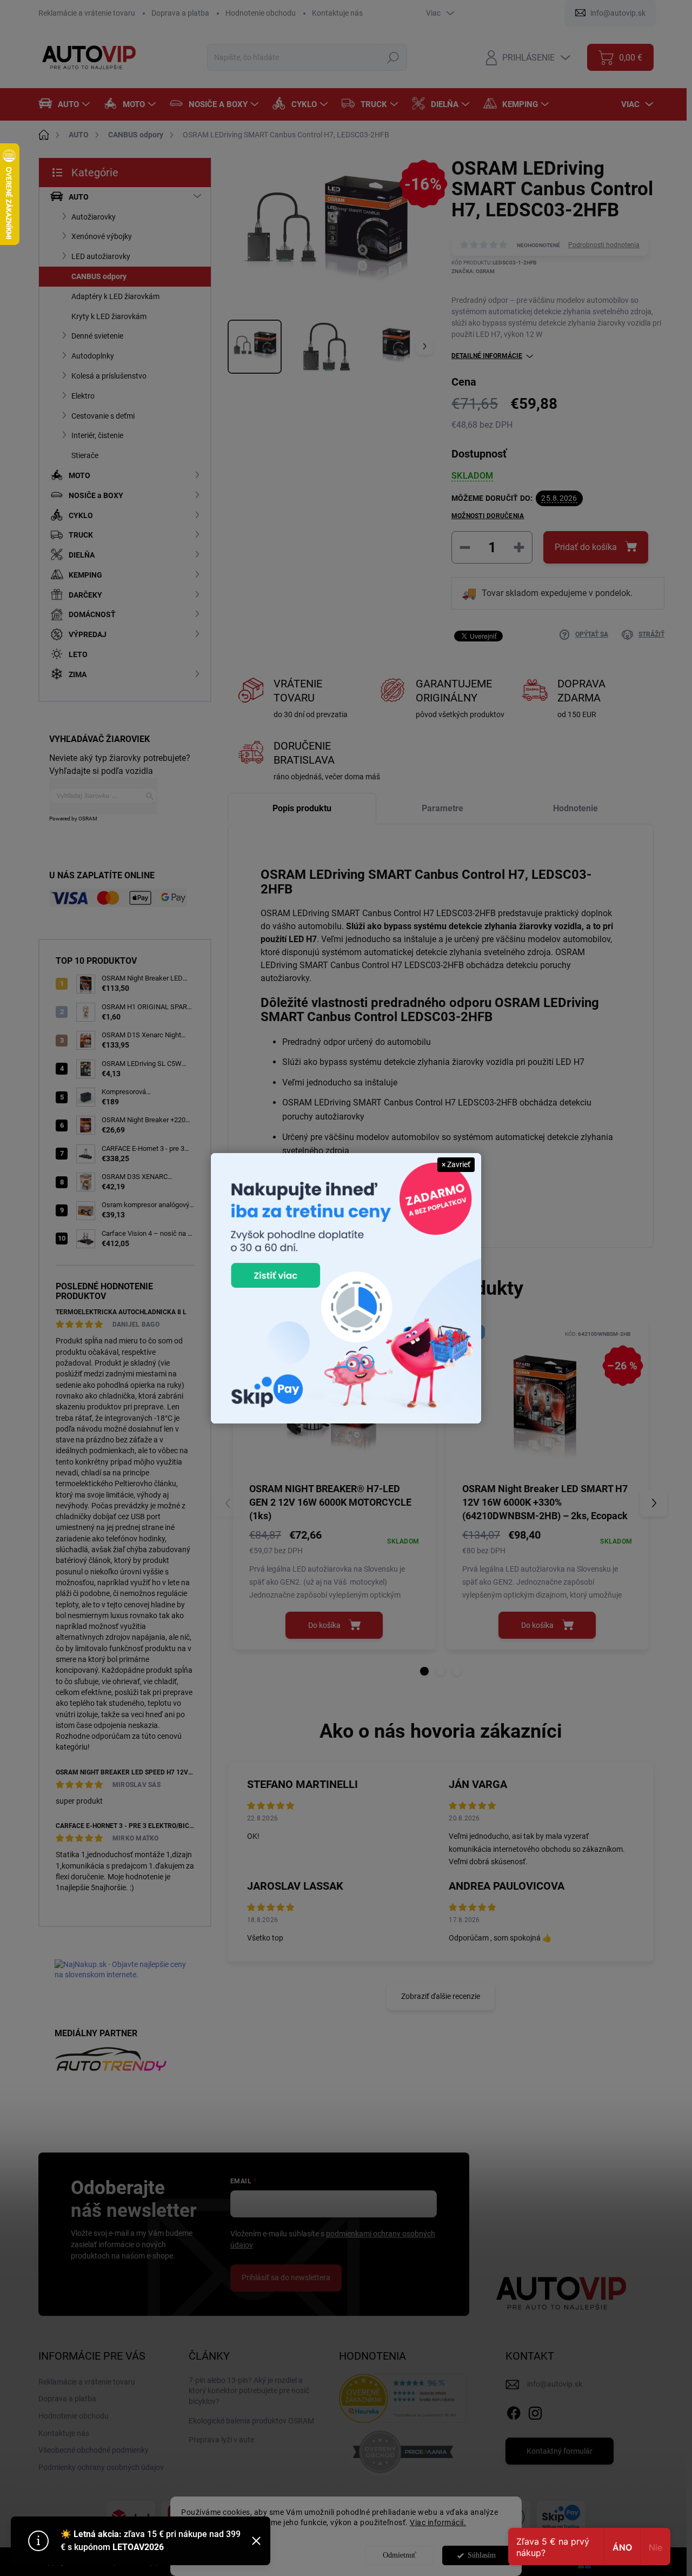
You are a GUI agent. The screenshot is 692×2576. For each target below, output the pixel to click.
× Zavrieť (456, 1164)
